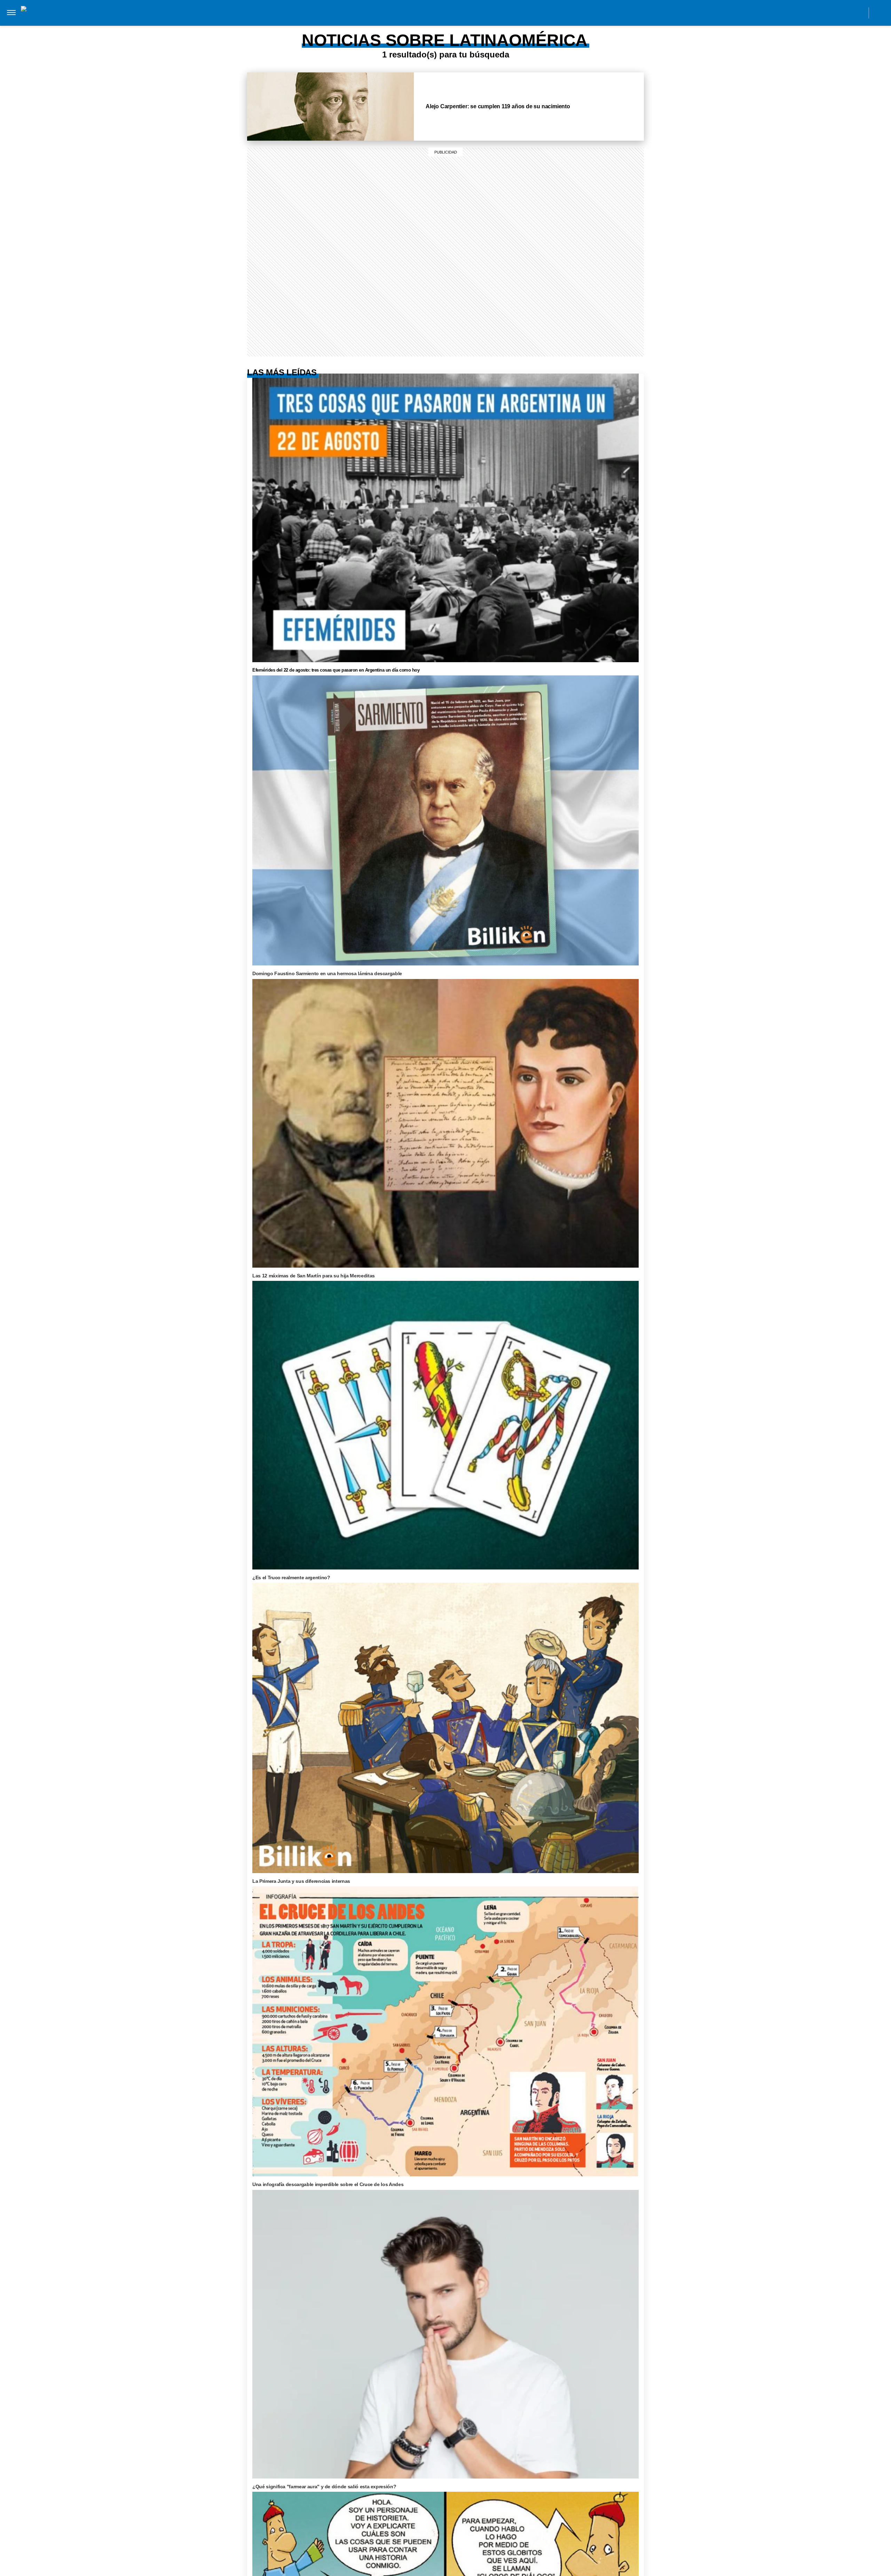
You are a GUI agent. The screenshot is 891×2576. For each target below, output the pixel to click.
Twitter (843, 13)
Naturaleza (250, 20)
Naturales (432, 20)
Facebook (812, 13)
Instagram (796, 13)
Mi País (179, 20)
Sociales (396, 20)
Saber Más (210, 20)
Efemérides (544, 20)
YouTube (859, 13)
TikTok (827, 13)
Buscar (880, 13)
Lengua (466, 20)
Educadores (359, 20)
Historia (287, 20)
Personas (320, 20)
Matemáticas (502, 20)
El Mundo (148, 20)
